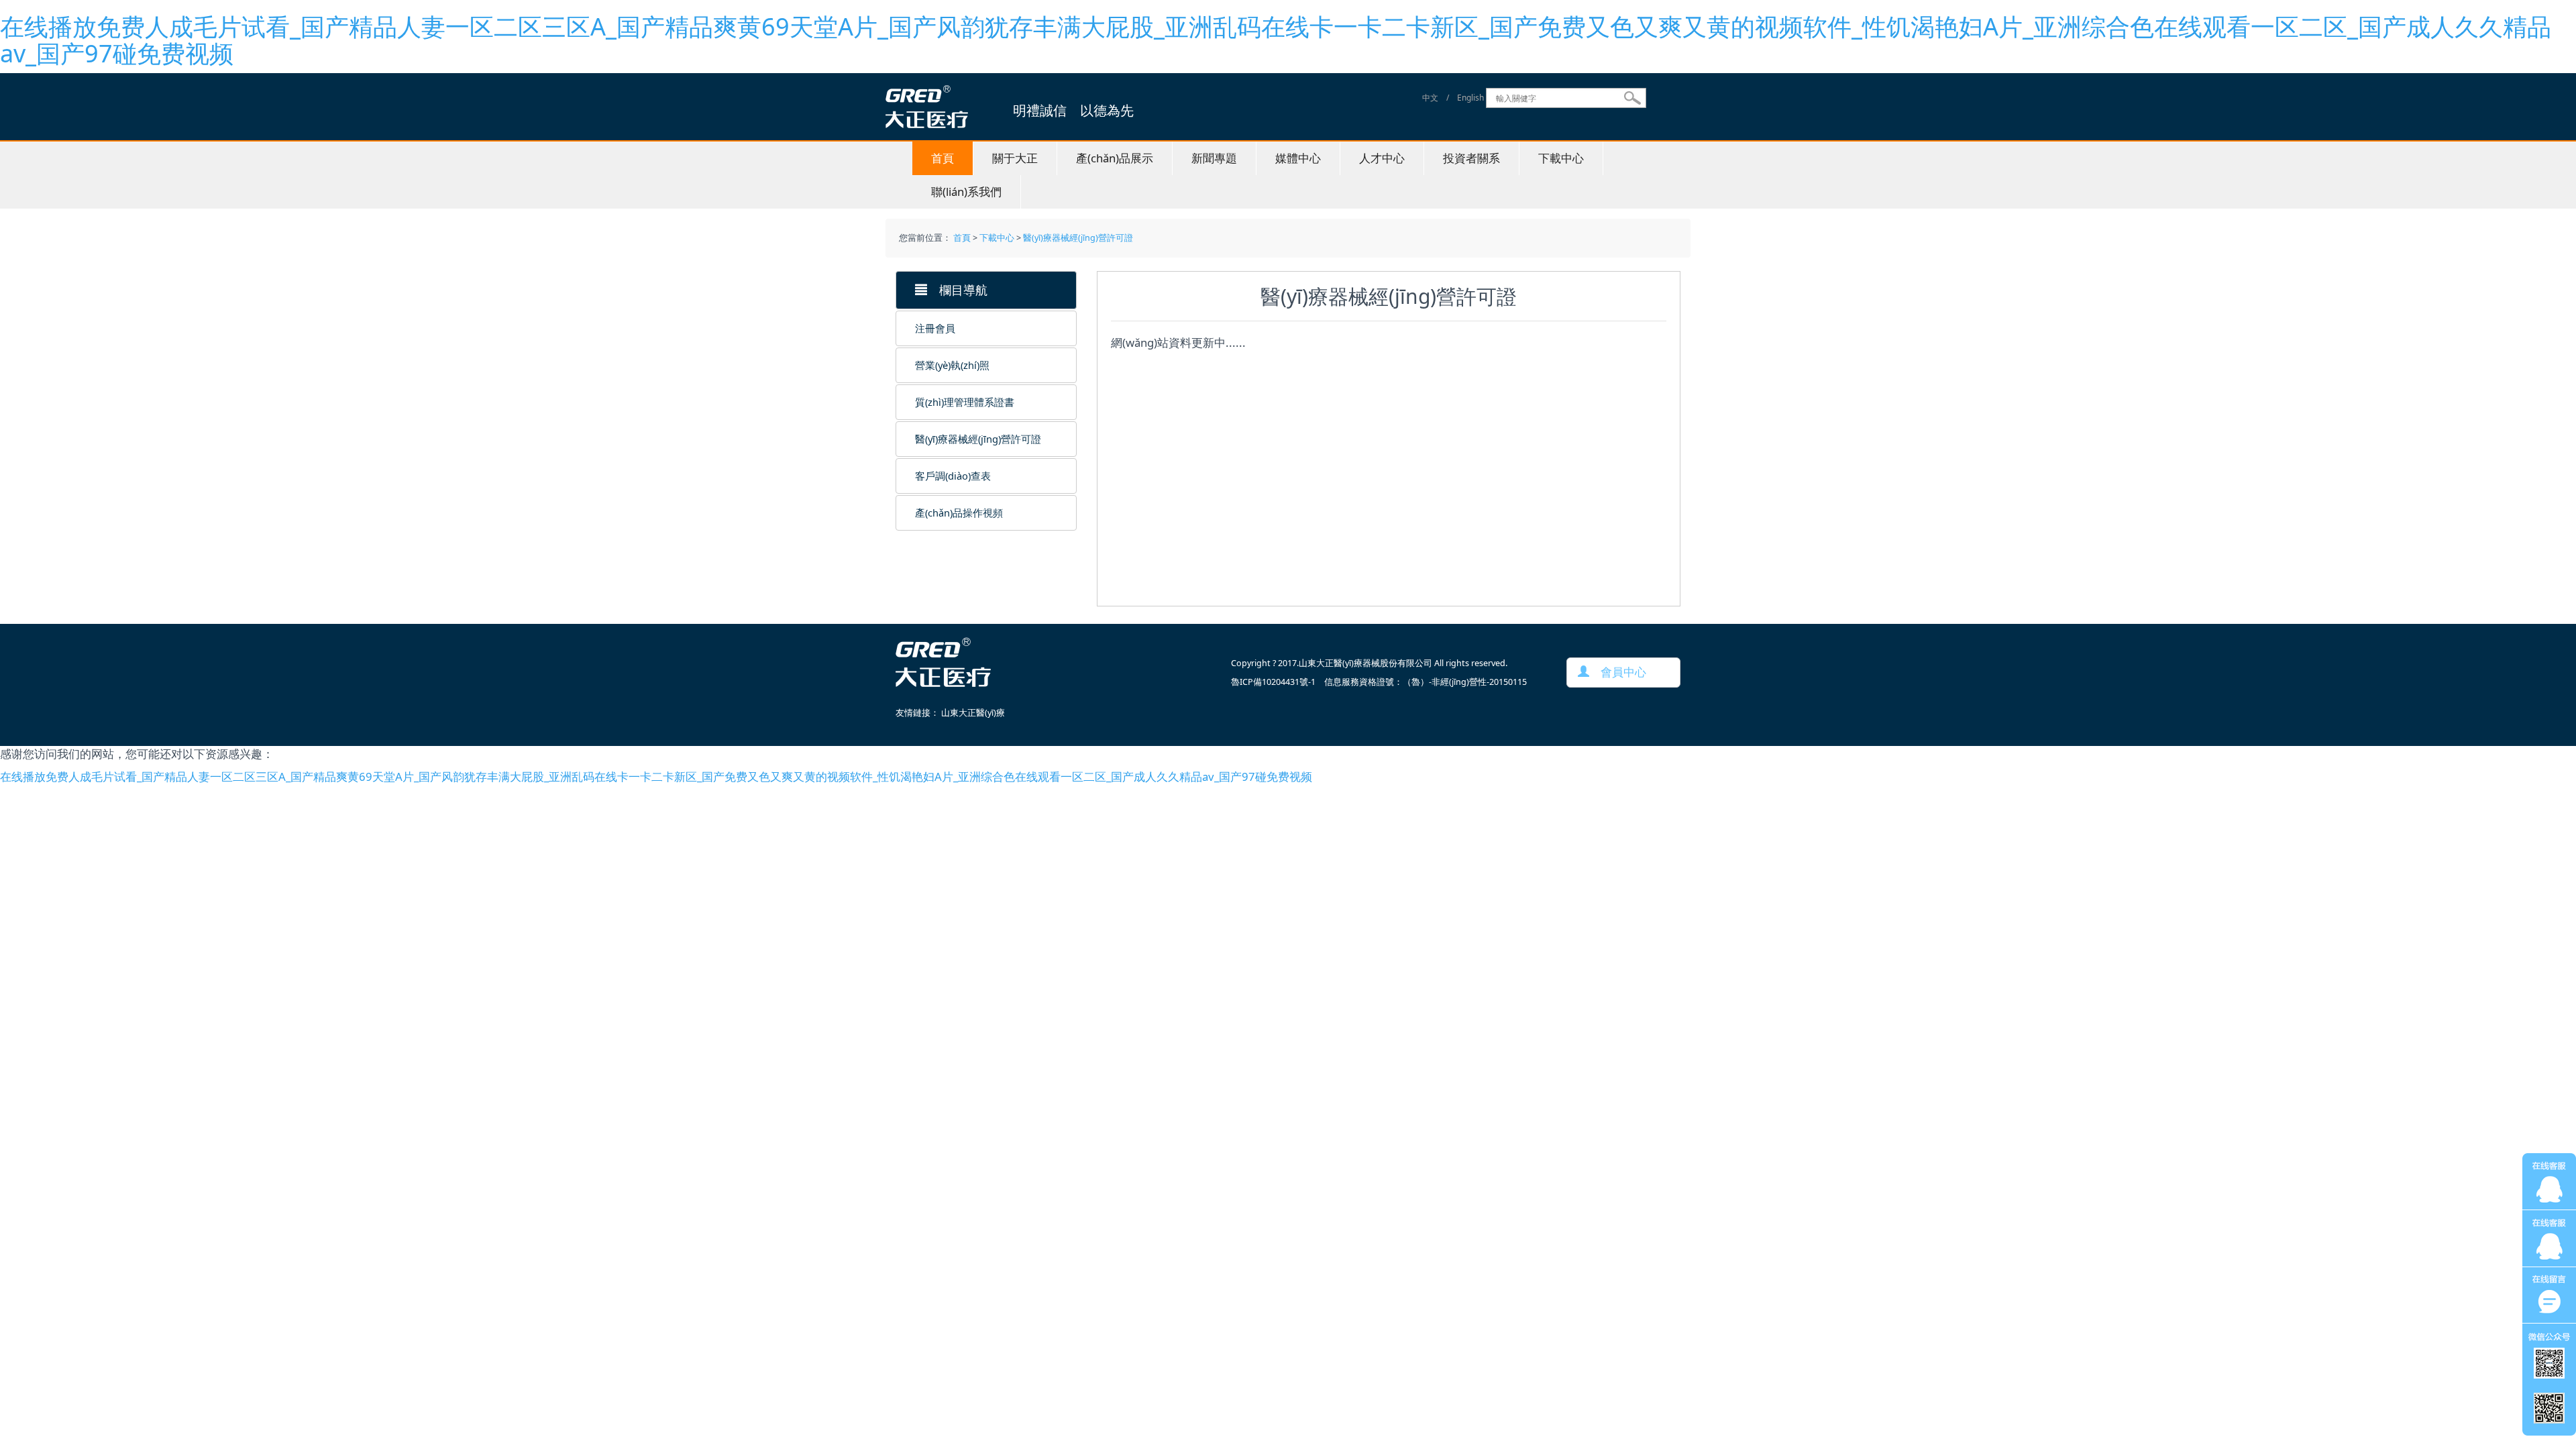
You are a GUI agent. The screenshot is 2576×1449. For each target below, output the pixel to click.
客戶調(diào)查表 (953, 476)
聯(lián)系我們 (966, 192)
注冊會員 (935, 328)
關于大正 (1015, 158)
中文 (1430, 98)
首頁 (943, 158)
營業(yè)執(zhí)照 (952, 365)
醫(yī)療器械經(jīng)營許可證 (1078, 238)
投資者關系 (1471, 158)
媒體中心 (1298, 158)
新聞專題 (1214, 158)
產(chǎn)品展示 (1115, 158)
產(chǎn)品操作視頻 (959, 513)
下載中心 (1561, 158)
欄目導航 (957, 290)
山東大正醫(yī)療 (973, 713)
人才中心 (1382, 158)
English (1470, 98)
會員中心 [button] (1618, 672)
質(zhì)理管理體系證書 (965, 402)
